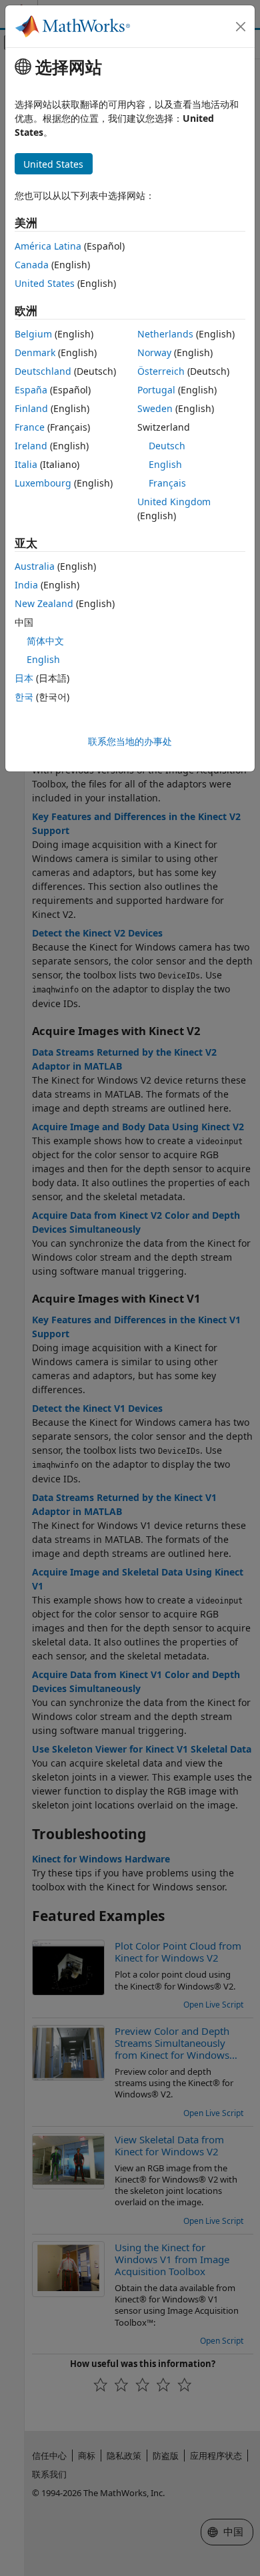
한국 (24, 697)
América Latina (48, 246)
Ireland (31, 446)
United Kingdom (174, 502)
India (26, 585)
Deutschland (43, 371)
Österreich (161, 371)
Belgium (33, 334)
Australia (35, 566)
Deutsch (167, 446)
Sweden (155, 408)
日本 (24, 678)
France (30, 427)
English (165, 464)
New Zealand (44, 603)
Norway (154, 352)
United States (45, 283)
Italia (26, 464)
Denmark (35, 352)
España (31, 390)
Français (167, 483)
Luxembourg (43, 483)
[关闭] (241, 27)
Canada (32, 265)
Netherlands (165, 334)
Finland (31, 408)
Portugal (156, 390)
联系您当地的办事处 (130, 741)
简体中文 (45, 641)
